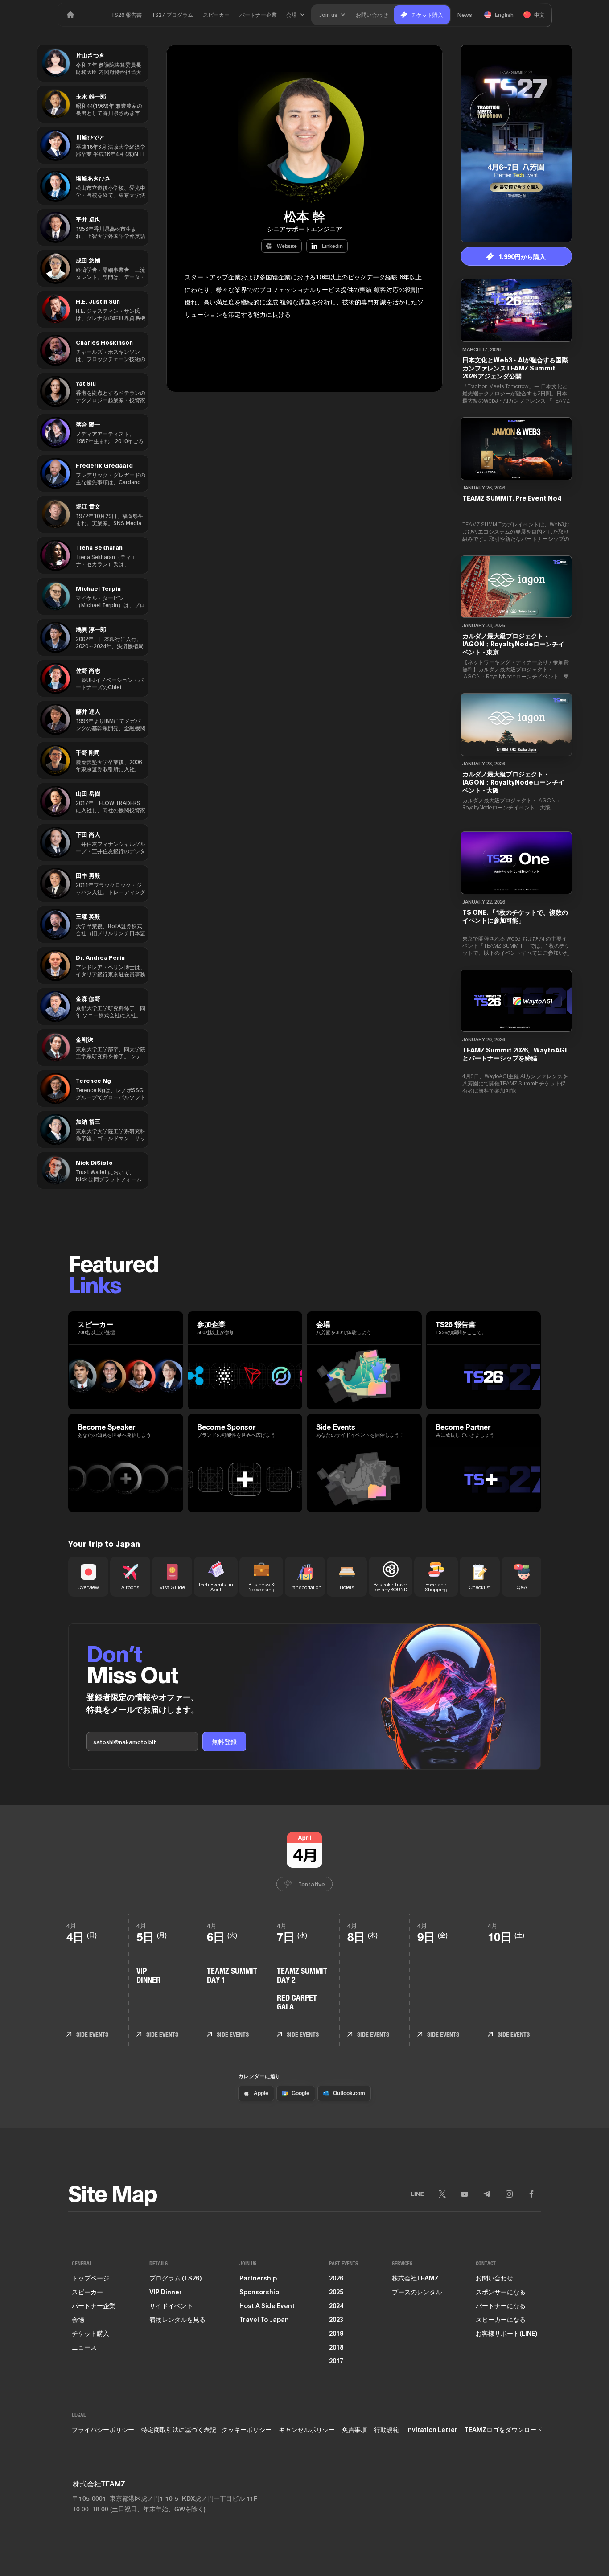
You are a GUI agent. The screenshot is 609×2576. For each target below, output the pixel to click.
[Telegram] (487, 2194)
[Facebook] (531, 2194)
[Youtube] (465, 2194)
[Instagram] (509, 2194)
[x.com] (442, 2194)
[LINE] (417, 2194)
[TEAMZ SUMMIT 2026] (70, 15)
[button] (296, 15)
